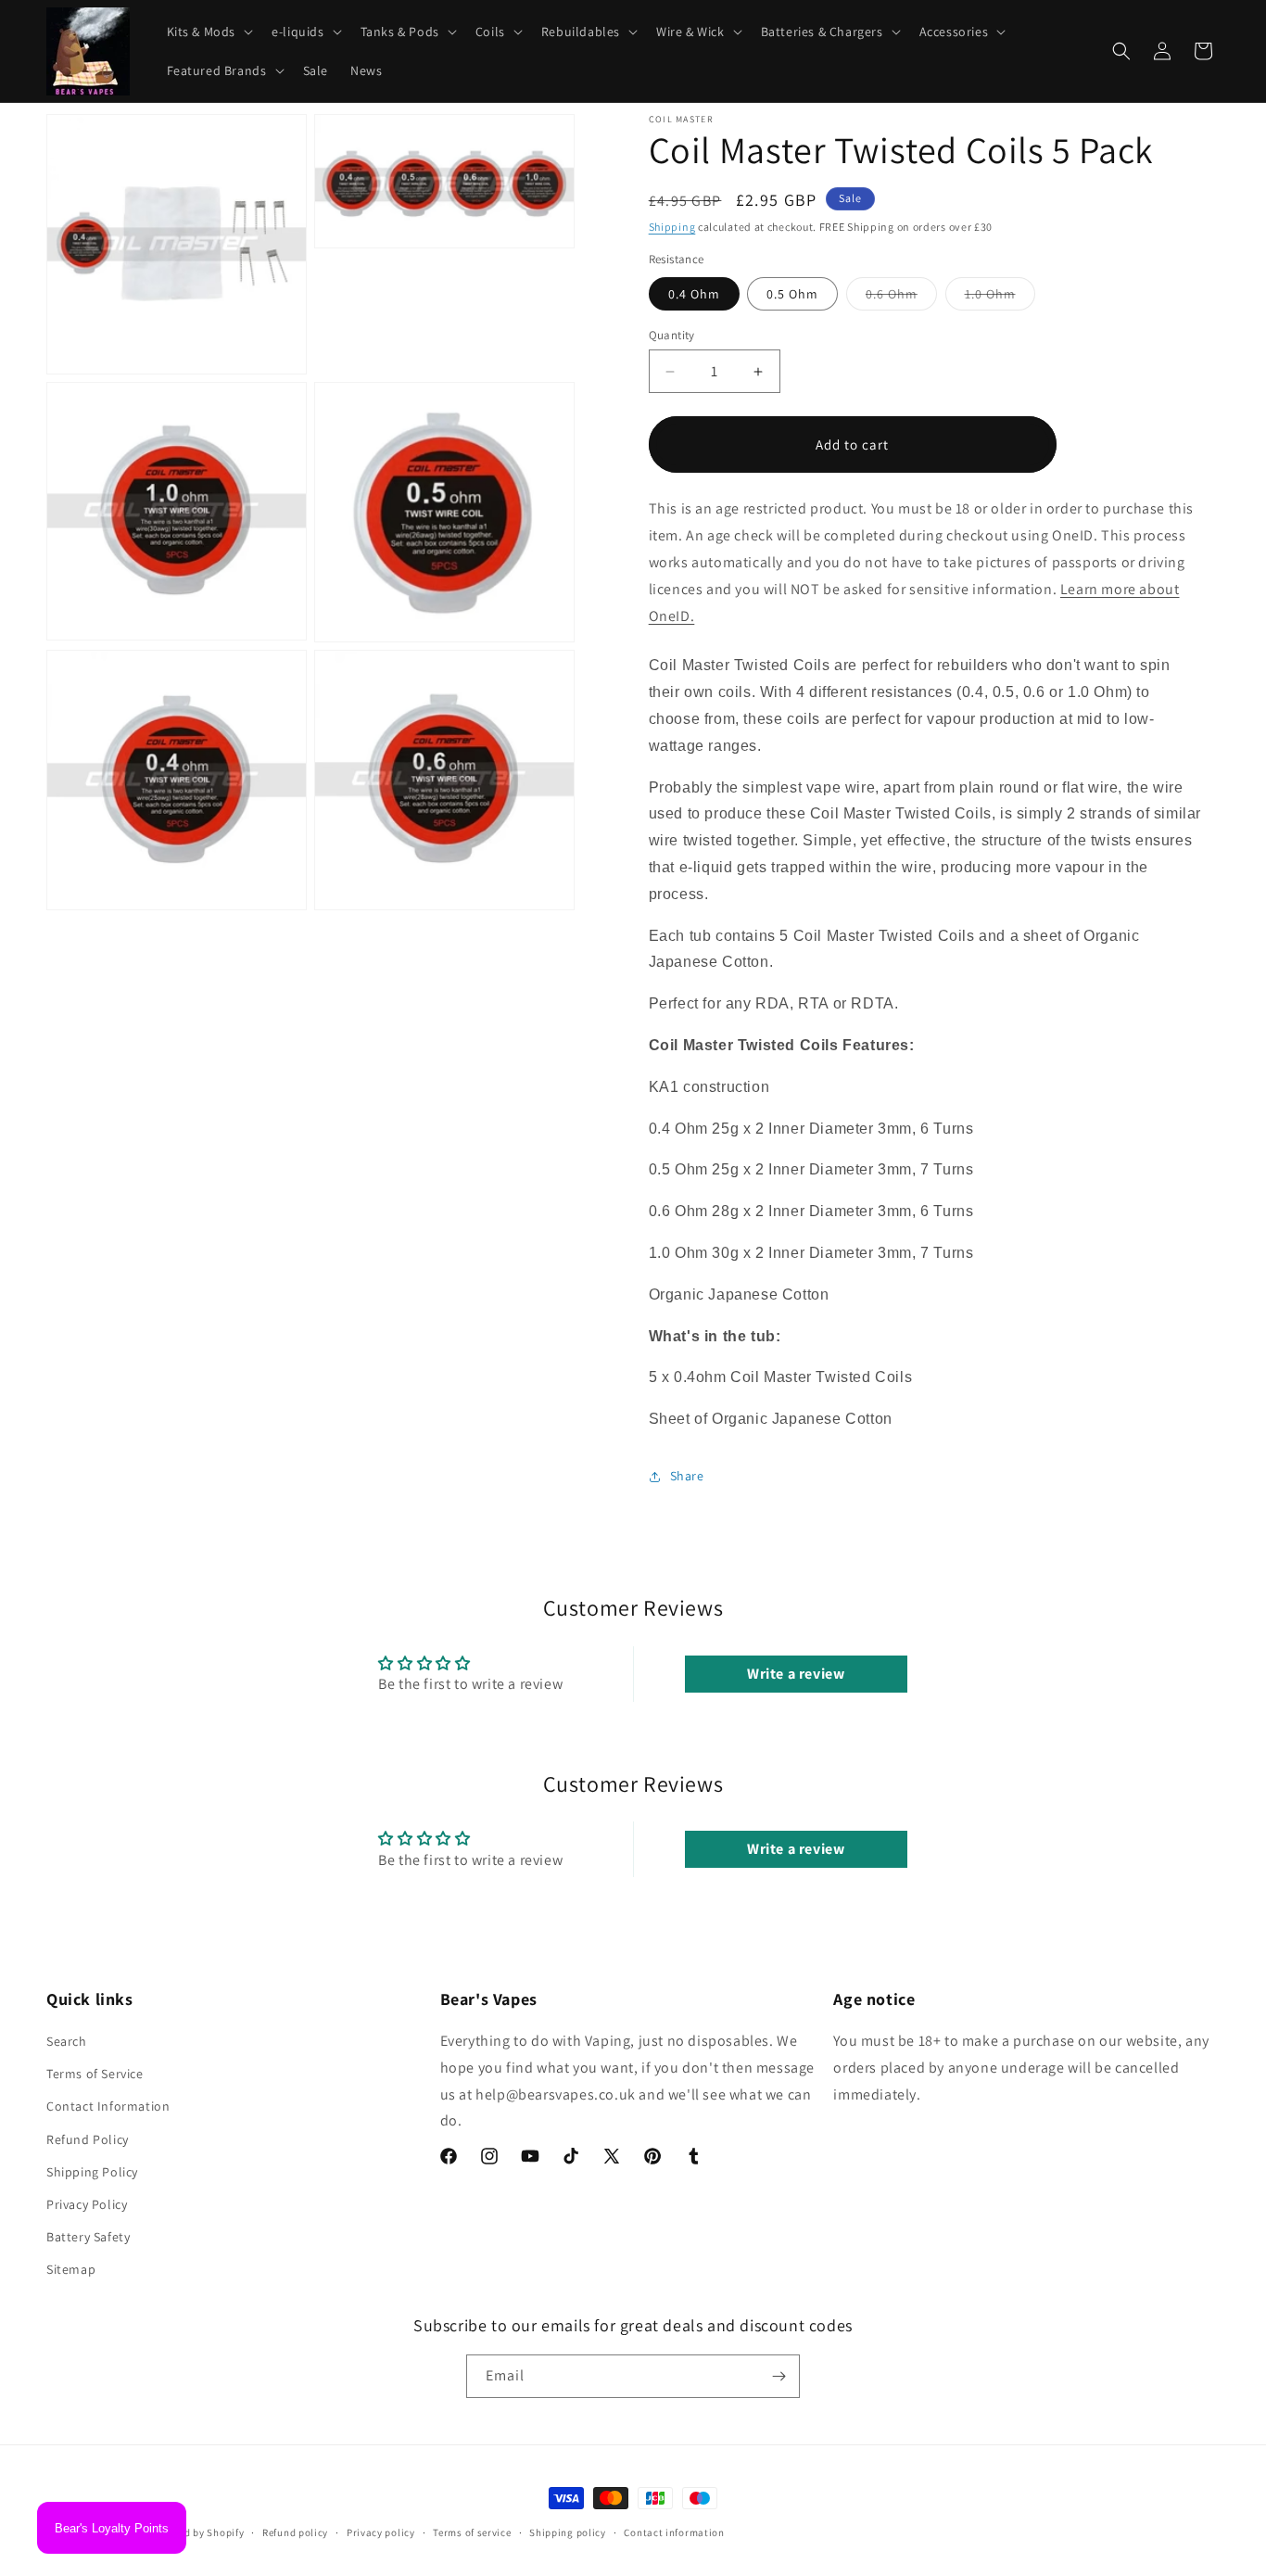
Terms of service (472, 2532)
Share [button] (687, 1476)
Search (67, 2041)
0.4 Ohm (694, 294)
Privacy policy (381, 2532)
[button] (209, 32)
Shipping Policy (92, 2172)
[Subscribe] (779, 2376)
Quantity (672, 335)
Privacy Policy (87, 2204)
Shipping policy (568, 2532)
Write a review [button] (796, 1674)
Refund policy (295, 2532)
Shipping (672, 227)
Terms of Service (95, 2075)
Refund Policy (88, 2139)
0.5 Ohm (792, 294)
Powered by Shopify (197, 2532)
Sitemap (71, 2270)
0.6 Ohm (901, 298)
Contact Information (108, 2107)
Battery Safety (88, 2238)
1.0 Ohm (1000, 298)
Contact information (674, 2532)
